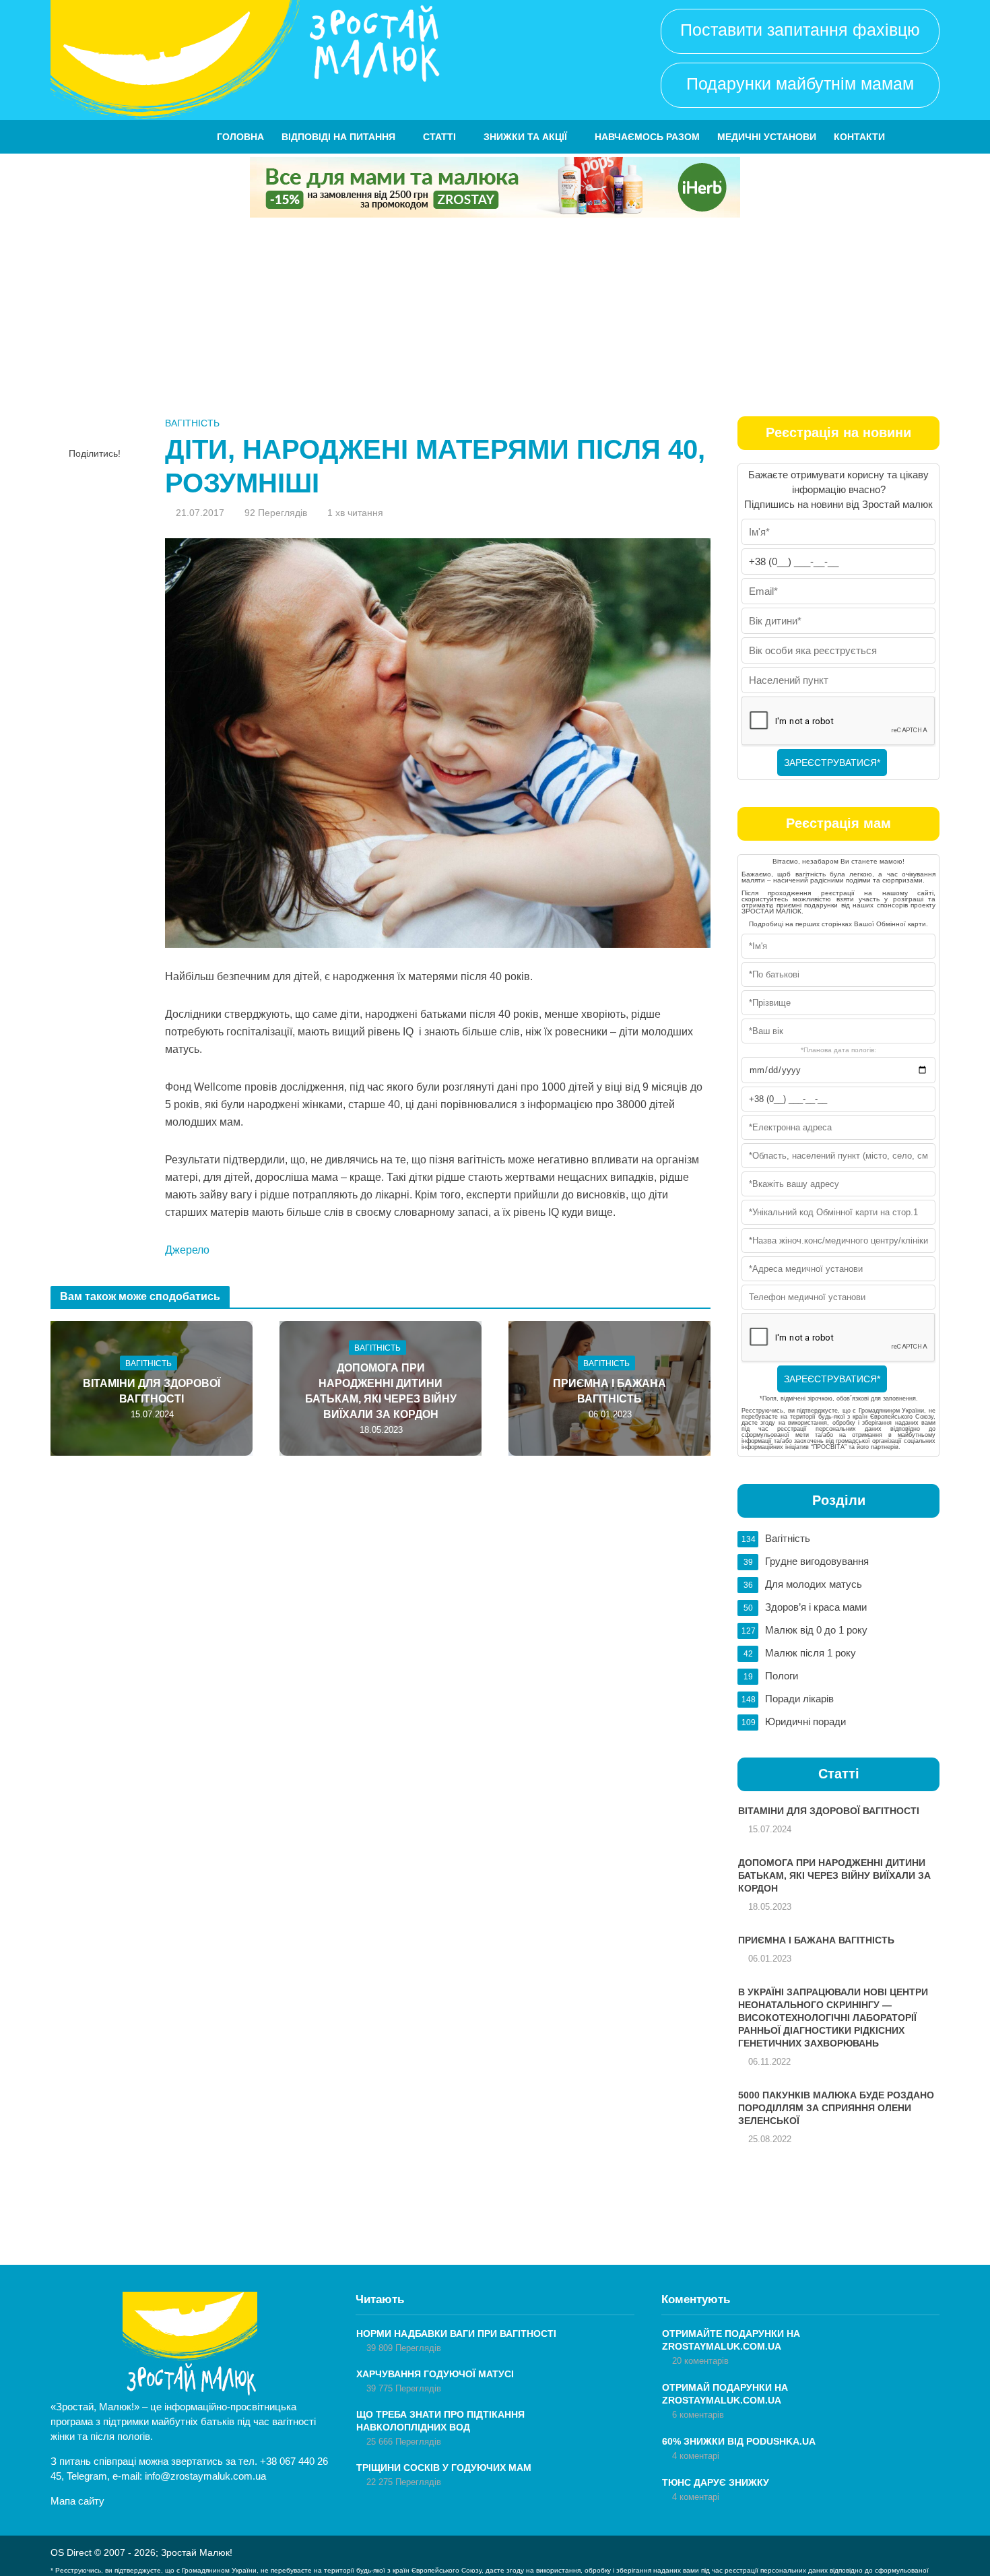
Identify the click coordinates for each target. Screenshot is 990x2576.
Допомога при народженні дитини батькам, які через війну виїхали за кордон (381, 1390)
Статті (439, 137)
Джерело (187, 1250)
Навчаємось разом (647, 137)
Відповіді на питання (338, 137)
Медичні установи (767, 137)
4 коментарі (696, 2456)
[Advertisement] (495, 319)
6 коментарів (698, 2415)
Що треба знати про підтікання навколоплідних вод (440, 2421)
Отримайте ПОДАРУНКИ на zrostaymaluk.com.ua (731, 2340)
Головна (240, 137)
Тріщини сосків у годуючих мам (444, 2468)
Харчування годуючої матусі (435, 2374)
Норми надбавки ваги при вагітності (456, 2333)
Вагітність (192, 423)
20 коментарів (700, 2361)
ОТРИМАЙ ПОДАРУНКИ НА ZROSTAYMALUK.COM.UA (725, 2394)
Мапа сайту (77, 2501)
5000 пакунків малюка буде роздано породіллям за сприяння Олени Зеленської (836, 2108)
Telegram (87, 2476)
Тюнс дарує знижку (716, 2482)
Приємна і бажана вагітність (609, 1390)
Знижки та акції (525, 137)
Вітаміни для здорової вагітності (152, 1390)
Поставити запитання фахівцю (800, 30)
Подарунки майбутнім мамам (800, 84)
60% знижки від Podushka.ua (739, 2441)
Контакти (859, 137)
